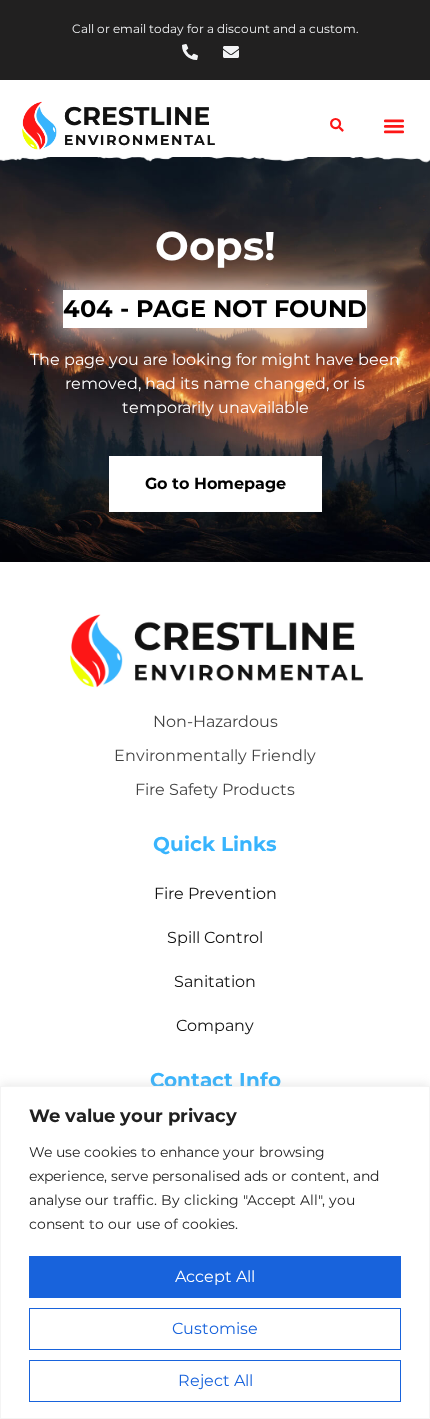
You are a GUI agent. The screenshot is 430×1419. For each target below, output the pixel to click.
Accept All (215, 1276)
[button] (393, 125)
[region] (215, 1252)
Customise (215, 1328)
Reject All (215, 1380)
